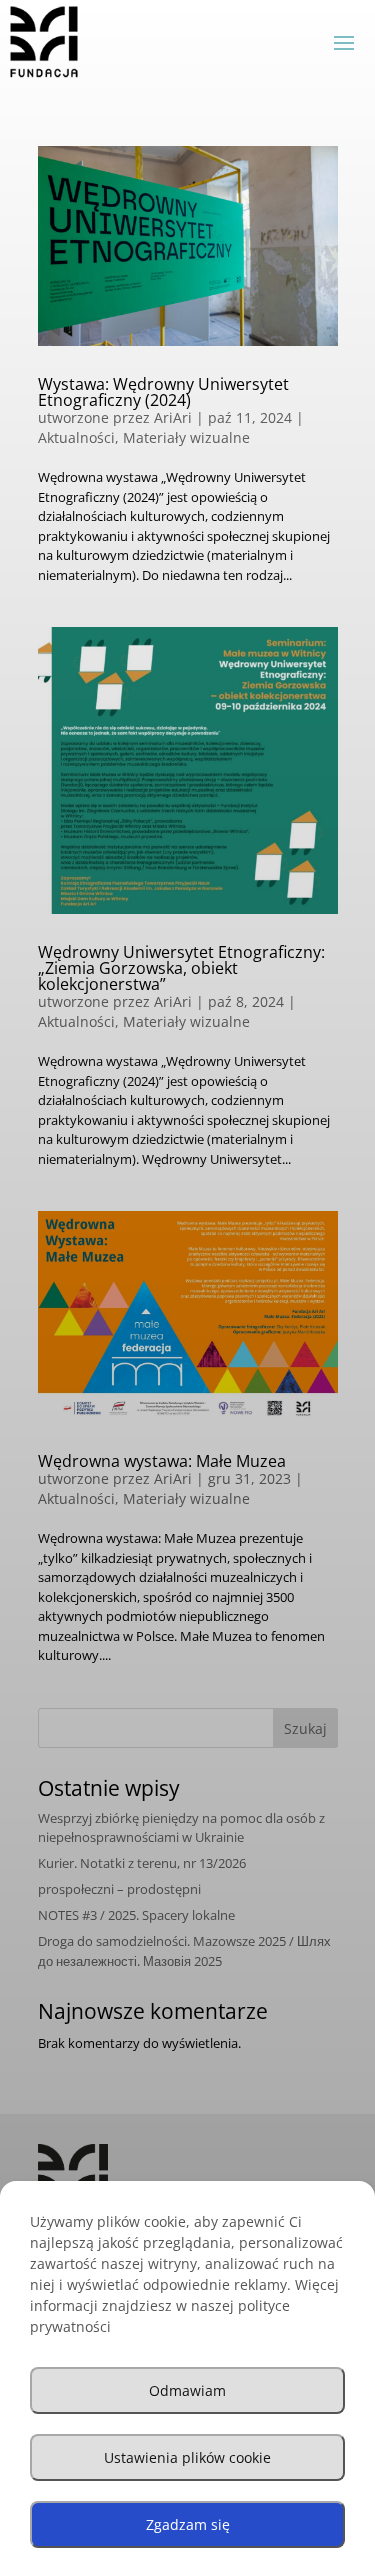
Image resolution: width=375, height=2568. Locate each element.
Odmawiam (187, 2390)
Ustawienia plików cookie (187, 2457)
